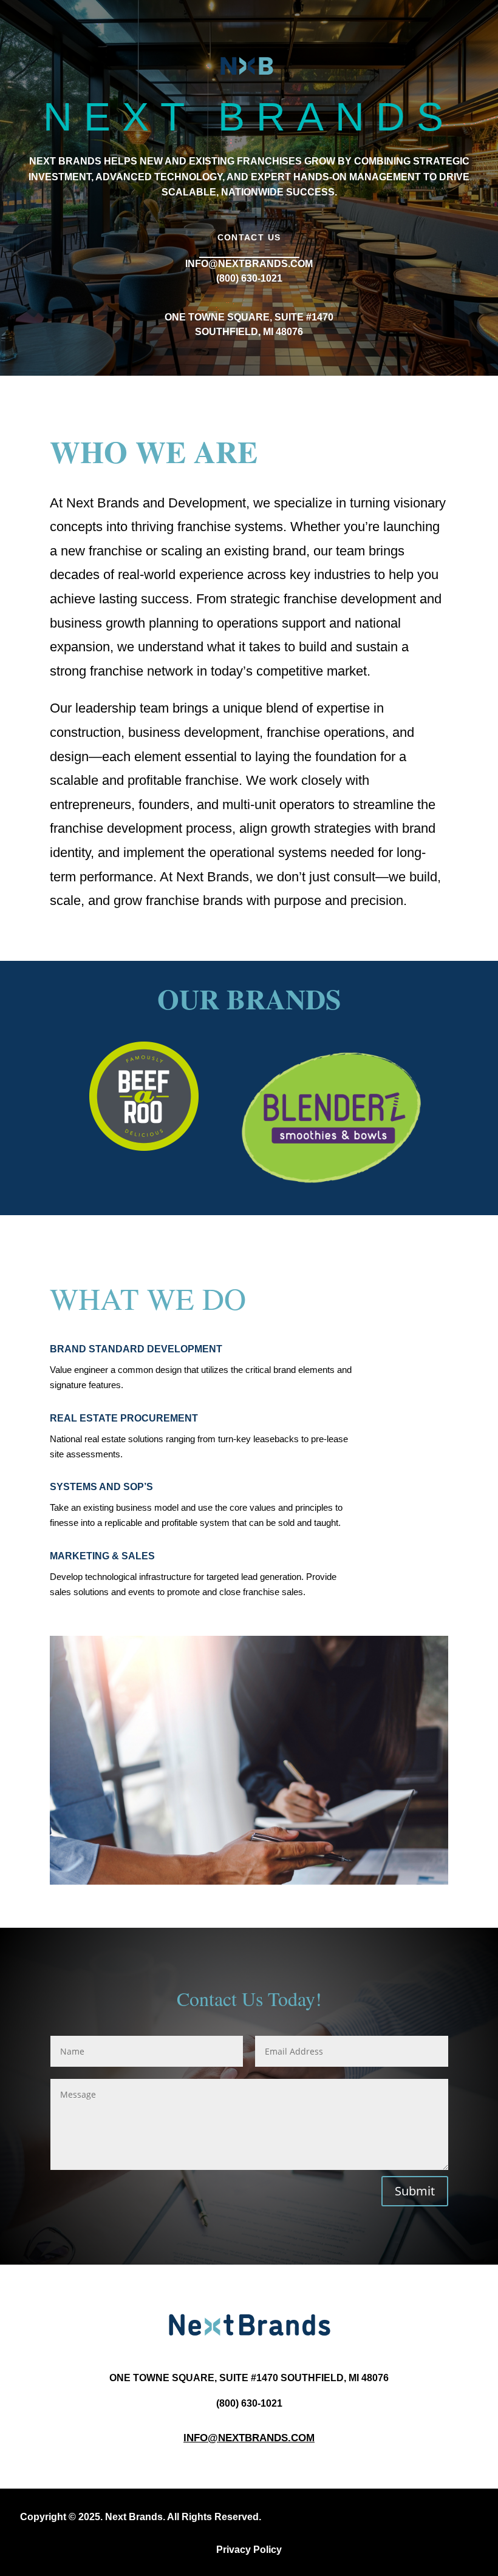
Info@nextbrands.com (249, 2438)
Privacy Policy (249, 2550)
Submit (415, 2191)
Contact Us (249, 237)
